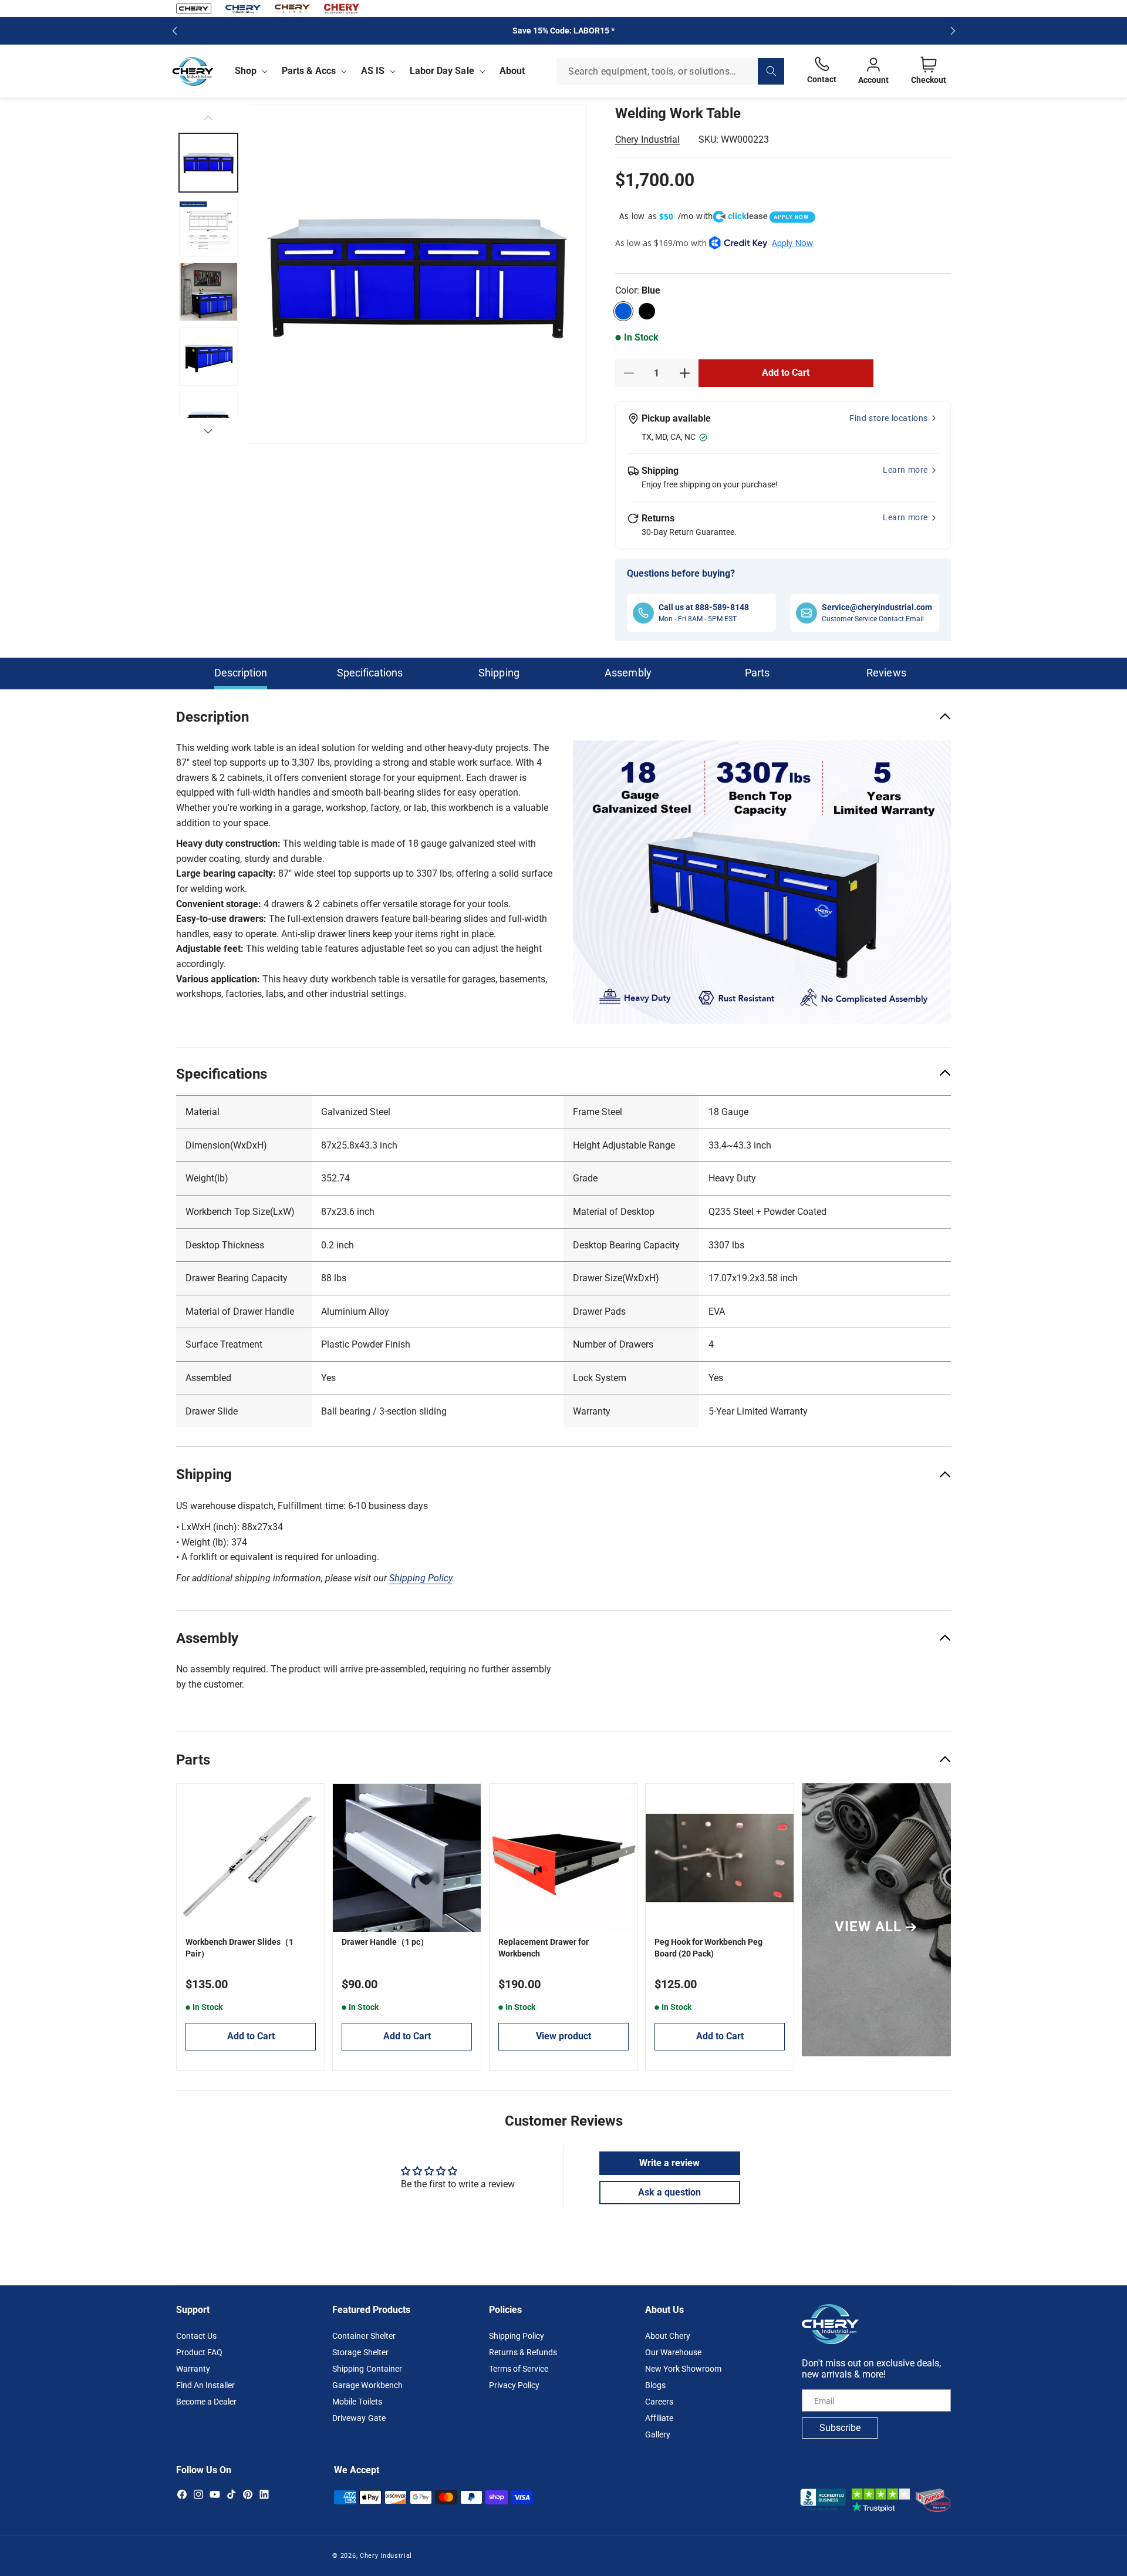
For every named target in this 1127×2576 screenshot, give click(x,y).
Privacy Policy (514, 2386)
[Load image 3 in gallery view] (208, 227)
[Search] (771, 71)
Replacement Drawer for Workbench (544, 1948)
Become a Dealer (206, 2402)
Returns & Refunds (523, 2353)
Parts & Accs (309, 71)
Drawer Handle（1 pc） (385, 1942)
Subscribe (840, 2428)
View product (563, 2036)
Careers (659, 2402)
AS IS (373, 71)
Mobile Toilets (357, 2402)
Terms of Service (519, 2369)
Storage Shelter (360, 2353)
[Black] (647, 311)
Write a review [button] (669, 2162)
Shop (246, 71)
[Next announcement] (953, 31)
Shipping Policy (517, 2336)
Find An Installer (205, 2386)
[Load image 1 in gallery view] (208, 163)
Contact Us (196, 2336)
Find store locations (889, 418)
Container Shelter (364, 2336)
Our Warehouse (673, 2353)
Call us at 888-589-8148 (704, 607)
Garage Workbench (367, 2386)
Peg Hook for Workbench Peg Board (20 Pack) (708, 1948)
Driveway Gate (359, 2419)
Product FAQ (199, 2353)
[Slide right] (208, 431)
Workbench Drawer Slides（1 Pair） (239, 1948)
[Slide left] (208, 117)
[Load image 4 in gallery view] (208, 292)
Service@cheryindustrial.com (877, 607)
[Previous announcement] (174, 31)
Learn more (905, 470)
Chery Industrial (647, 139)
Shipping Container (367, 2369)
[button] (249, 71)
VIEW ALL (868, 1927)
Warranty (193, 2369)
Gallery (658, 2435)
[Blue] (623, 311)
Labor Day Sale (442, 71)
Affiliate (659, 2419)
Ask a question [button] (669, 2192)
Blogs (655, 2386)
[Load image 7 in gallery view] (208, 356)
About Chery (668, 2336)
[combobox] (670, 71)
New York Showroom (683, 2369)
